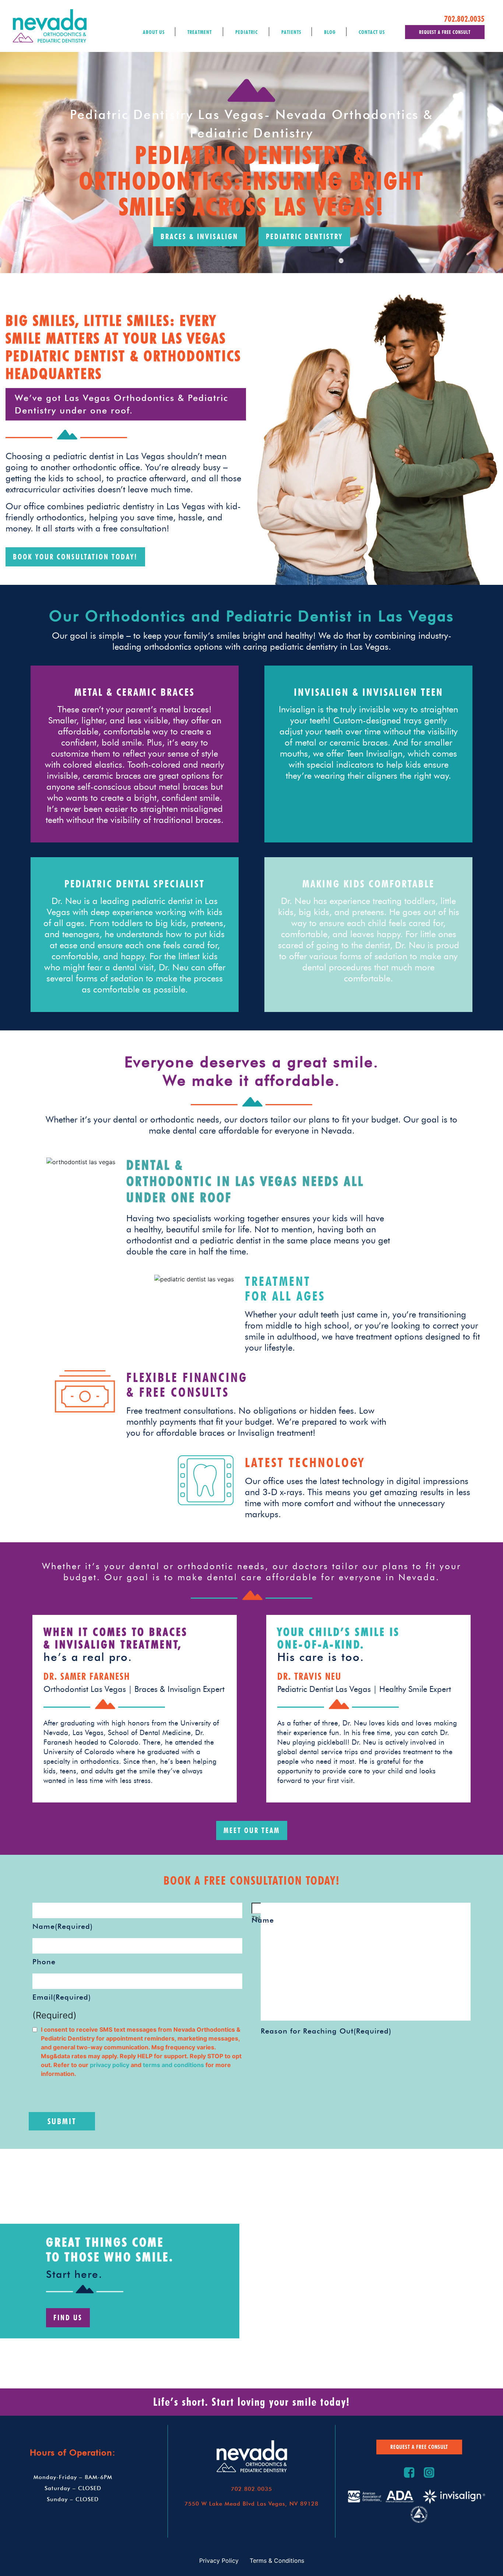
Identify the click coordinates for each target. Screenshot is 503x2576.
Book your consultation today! (75, 557)
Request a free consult (445, 32)
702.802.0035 (464, 19)
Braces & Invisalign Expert (180, 1689)
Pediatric (247, 32)
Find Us (68, 2318)
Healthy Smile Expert (415, 1689)
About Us (154, 32)
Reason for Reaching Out (326, 2031)
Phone (44, 1962)
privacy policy (110, 2065)
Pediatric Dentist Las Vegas (327, 1689)
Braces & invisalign (199, 237)
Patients (291, 32)
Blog (330, 32)
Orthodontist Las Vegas (88, 1689)
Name (63, 1926)
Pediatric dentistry (304, 237)
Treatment (200, 32)
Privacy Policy (219, 2561)
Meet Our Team (252, 1830)
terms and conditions (174, 2065)
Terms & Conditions (277, 2561)
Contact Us (372, 32)
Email (62, 1997)
